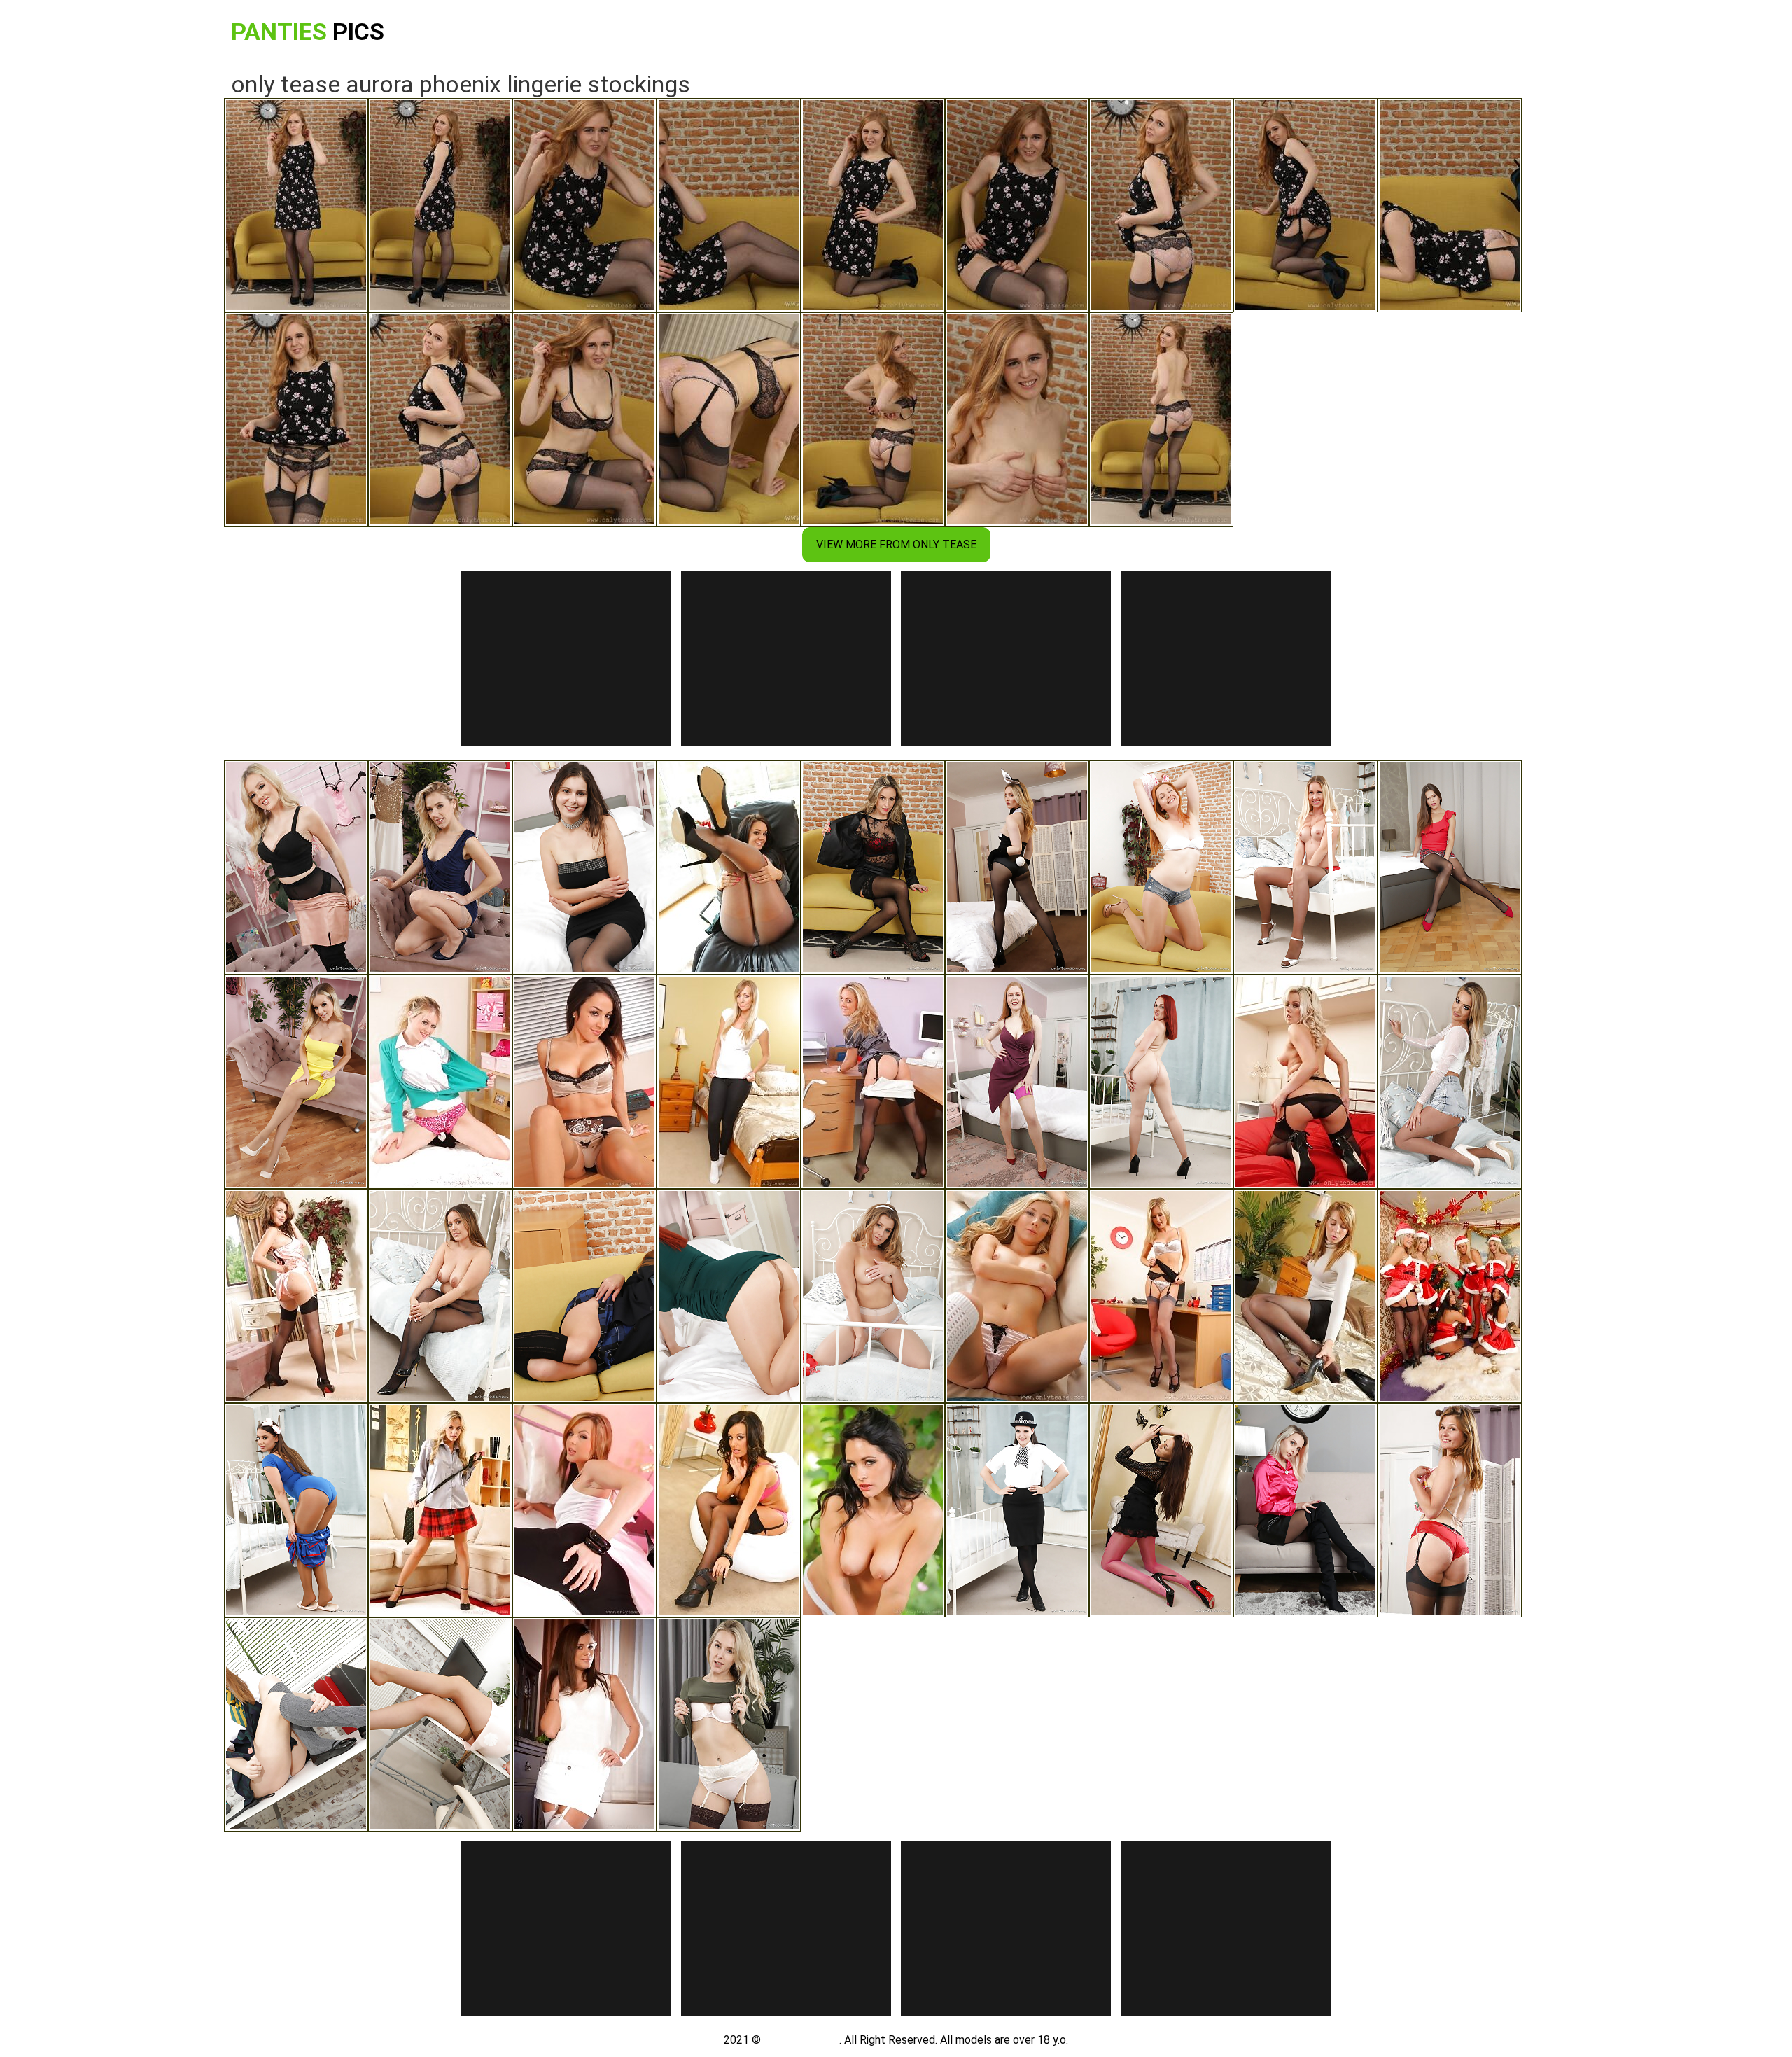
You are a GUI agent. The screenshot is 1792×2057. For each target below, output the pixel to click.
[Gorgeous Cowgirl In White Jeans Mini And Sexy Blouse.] (584, 1724)
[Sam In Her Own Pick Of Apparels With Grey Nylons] (1161, 1296)
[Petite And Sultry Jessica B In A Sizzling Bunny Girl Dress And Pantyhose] (1017, 867)
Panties (308, 32)
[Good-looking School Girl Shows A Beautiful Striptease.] (440, 1082)
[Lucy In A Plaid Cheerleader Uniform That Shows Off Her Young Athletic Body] (873, 1296)
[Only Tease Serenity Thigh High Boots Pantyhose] (296, 867)
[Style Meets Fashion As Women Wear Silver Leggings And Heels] (1450, 1510)
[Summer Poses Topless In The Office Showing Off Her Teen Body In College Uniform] (296, 1724)
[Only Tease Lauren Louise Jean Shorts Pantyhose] (1450, 1082)
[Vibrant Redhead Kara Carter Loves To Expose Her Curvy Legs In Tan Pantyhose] (729, 1296)
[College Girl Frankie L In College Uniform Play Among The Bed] (440, 1296)
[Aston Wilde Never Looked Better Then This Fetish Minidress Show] (729, 1724)
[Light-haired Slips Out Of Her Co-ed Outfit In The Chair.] (440, 1510)
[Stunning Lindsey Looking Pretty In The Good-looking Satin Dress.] (729, 1510)
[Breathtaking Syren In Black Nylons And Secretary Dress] (1305, 1082)
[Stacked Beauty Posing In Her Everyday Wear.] (1017, 1296)
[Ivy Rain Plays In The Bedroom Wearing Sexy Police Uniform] (1017, 1510)
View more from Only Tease (896, 544)
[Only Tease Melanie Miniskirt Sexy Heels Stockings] (873, 867)
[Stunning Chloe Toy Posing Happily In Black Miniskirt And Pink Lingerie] (1305, 1510)
